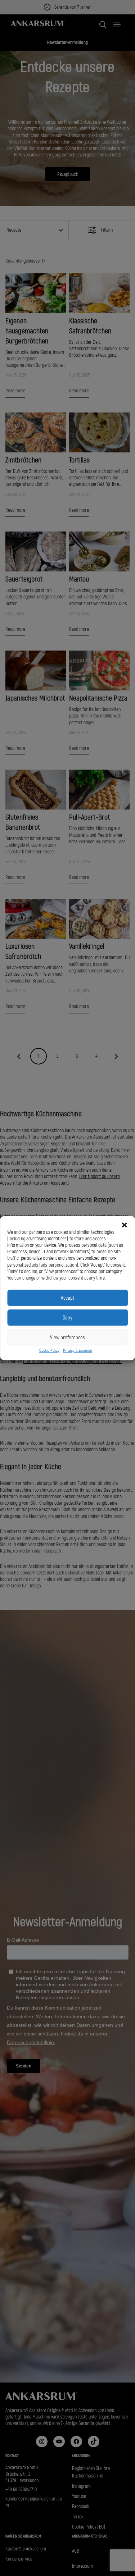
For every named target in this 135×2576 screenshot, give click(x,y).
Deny (67, 1318)
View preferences (67, 1337)
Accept (67, 1298)
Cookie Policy (49, 1351)
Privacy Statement (78, 1351)
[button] (124, 1225)
